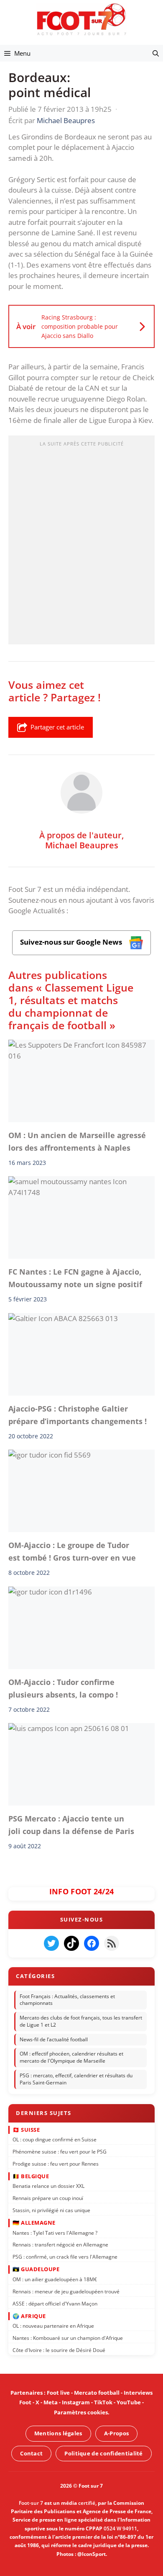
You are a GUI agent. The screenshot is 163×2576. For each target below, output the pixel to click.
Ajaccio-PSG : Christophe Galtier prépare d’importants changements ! (78, 1415)
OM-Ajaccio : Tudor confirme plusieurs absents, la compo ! (63, 1688)
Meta (51, 2402)
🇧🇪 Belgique (31, 2176)
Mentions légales (58, 2433)
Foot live (58, 2393)
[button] (156, 53)
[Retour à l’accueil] (81, 19)
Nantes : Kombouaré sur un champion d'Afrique (68, 2338)
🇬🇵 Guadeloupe (36, 2269)
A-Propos (116, 2433)
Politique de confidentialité (103, 2453)
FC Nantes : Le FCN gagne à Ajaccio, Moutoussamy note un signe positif (75, 1278)
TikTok (103, 2402)
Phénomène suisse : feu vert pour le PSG (60, 2152)
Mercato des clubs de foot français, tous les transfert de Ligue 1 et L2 (81, 2021)
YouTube (129, 2402)
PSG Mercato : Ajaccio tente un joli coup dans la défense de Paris (71, 1825)
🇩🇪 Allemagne (34, 2223)
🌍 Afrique (29, 2316)
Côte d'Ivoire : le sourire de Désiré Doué (59, 2350)
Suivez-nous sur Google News (72, 942)
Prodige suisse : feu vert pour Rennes (56, 2163)
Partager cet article (57, 727)
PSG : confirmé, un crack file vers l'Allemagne (65, 2257)
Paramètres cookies (81, 2412)
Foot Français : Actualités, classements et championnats (67, 1999)
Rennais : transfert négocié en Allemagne (60, 2245)
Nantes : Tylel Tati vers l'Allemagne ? (55, 2232)
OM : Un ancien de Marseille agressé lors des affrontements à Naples (77, 1141)
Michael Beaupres (82, 845)
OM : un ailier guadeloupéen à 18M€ (55, 2279)
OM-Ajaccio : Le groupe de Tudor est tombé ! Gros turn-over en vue (72, 1551)
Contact (31, 2453)
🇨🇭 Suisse (26, 2129)
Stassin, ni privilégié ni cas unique (51, 2210)
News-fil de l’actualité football (54, 2039)
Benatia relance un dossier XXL (48, 2186)
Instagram (76, 2402)
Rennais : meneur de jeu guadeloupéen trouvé (66, 2291)
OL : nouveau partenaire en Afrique (53, 2326)
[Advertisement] (81, 543)
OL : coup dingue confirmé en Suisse (55, 2139)
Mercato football (97, 2393)
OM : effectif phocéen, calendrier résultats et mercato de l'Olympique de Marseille (71, 2057)
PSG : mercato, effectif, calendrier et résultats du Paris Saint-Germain (76, 2079)
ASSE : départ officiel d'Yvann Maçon (55, 2303)
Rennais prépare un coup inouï (48, 2198)
